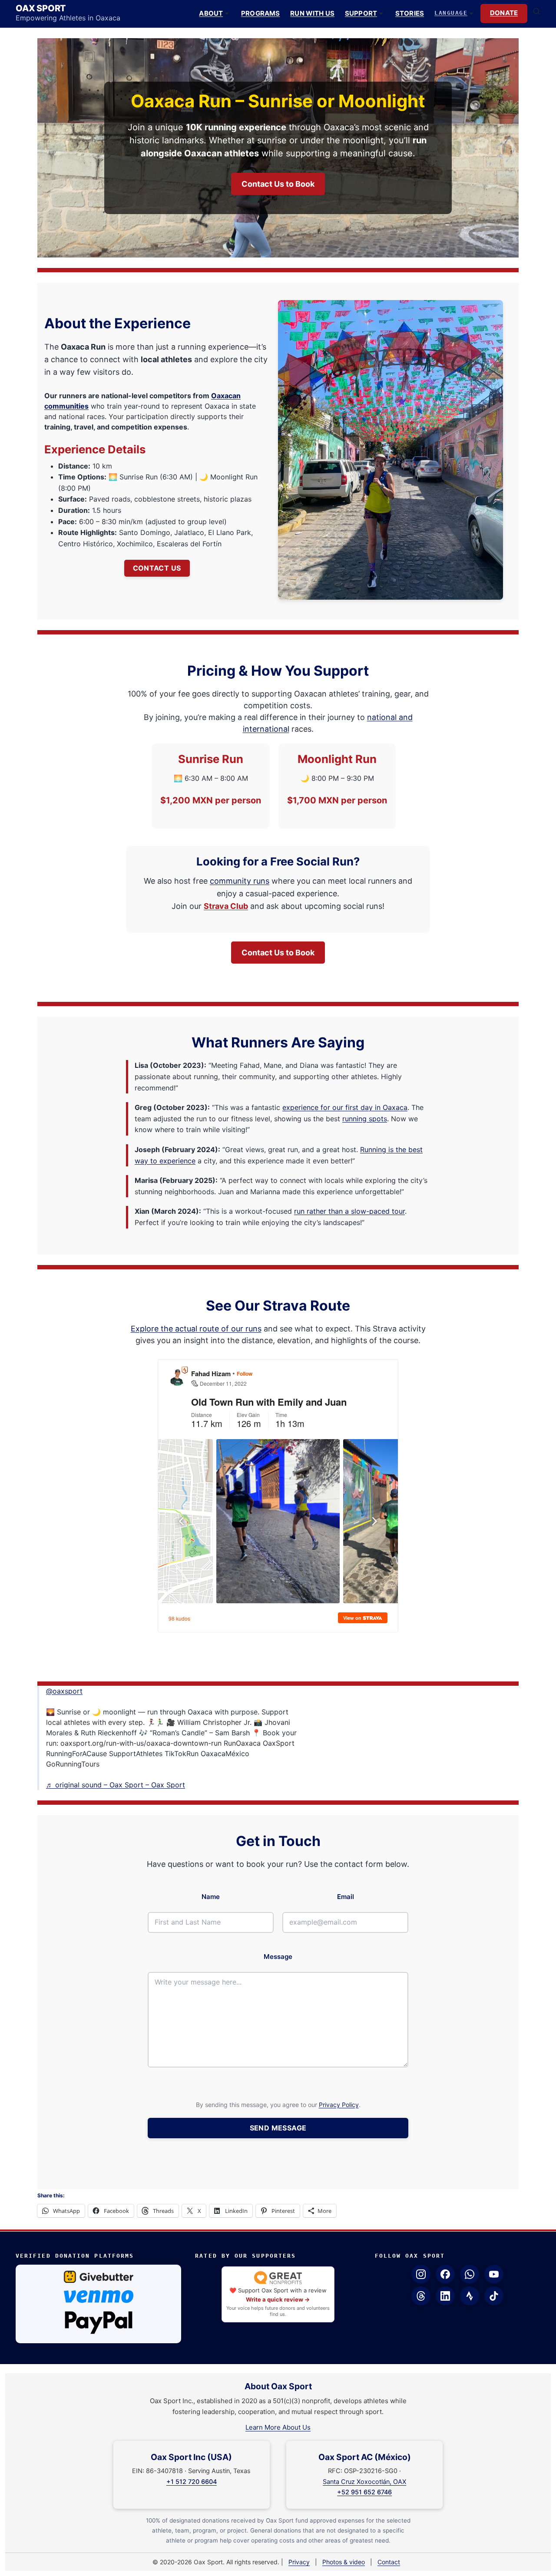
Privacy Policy (339, 2105)
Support (361, 13)
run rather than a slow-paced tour (349, 1211)
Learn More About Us (278, 2427)
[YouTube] (494, 2274)
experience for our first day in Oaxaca (345, 1107)
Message (278, 1957)
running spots (365, 1119)
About (211, 13)
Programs (260, 13)
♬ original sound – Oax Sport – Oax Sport (116, 1785)
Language (451, 13)
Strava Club (226, 906)
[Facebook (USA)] (445, 2274)
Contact (389, 2562)
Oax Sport (41, 8)
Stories (410, 13)
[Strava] (470, 2296)
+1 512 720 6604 (192, 2482)
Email (346, 1897)
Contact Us (157, 568)
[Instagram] (421, 2274)
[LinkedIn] (445, 2296)
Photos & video (344, 2562)
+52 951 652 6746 (364, 2492)
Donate (504, 13)
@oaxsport (64, 1691)
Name (211, 1897)
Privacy (299, 2562)
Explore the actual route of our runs (196, 1329)
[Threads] (421, 2296)
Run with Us (312, 13)
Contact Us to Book (278, 184)
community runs (240, 881)
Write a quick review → (278, 2299)
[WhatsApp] (470, 2274)
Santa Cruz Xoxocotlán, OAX (364, 2482)
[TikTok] (494, 2296)
